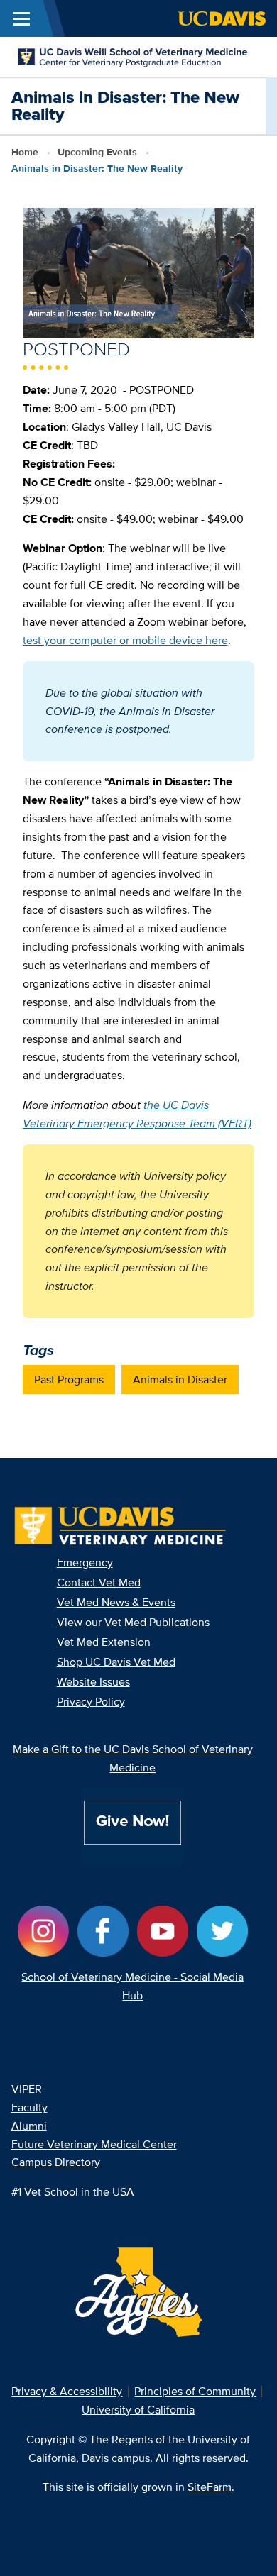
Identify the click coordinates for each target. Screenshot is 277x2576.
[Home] (133, 56)
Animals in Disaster (180, 1380)
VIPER (27, 2089)
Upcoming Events (97, 152)
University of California (138, 2410)
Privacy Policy (91, 1702)
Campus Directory (56, 2162)
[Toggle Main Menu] (21, 18)
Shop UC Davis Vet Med (116, 1662)
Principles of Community (195, 2391)
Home (25, 152)
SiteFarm (210, 2487)
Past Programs (69, 1380)
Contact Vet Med (99, 1582)
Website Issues (93, 1682)
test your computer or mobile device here (125, 640)
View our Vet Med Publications (133, 1622)
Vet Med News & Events (116, 1602)
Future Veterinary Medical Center (94, 2144)
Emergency (85, 1563)
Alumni (29, 2126)
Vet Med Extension (104, 1642)
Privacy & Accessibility (67, 2391)
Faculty (29, 2107)
